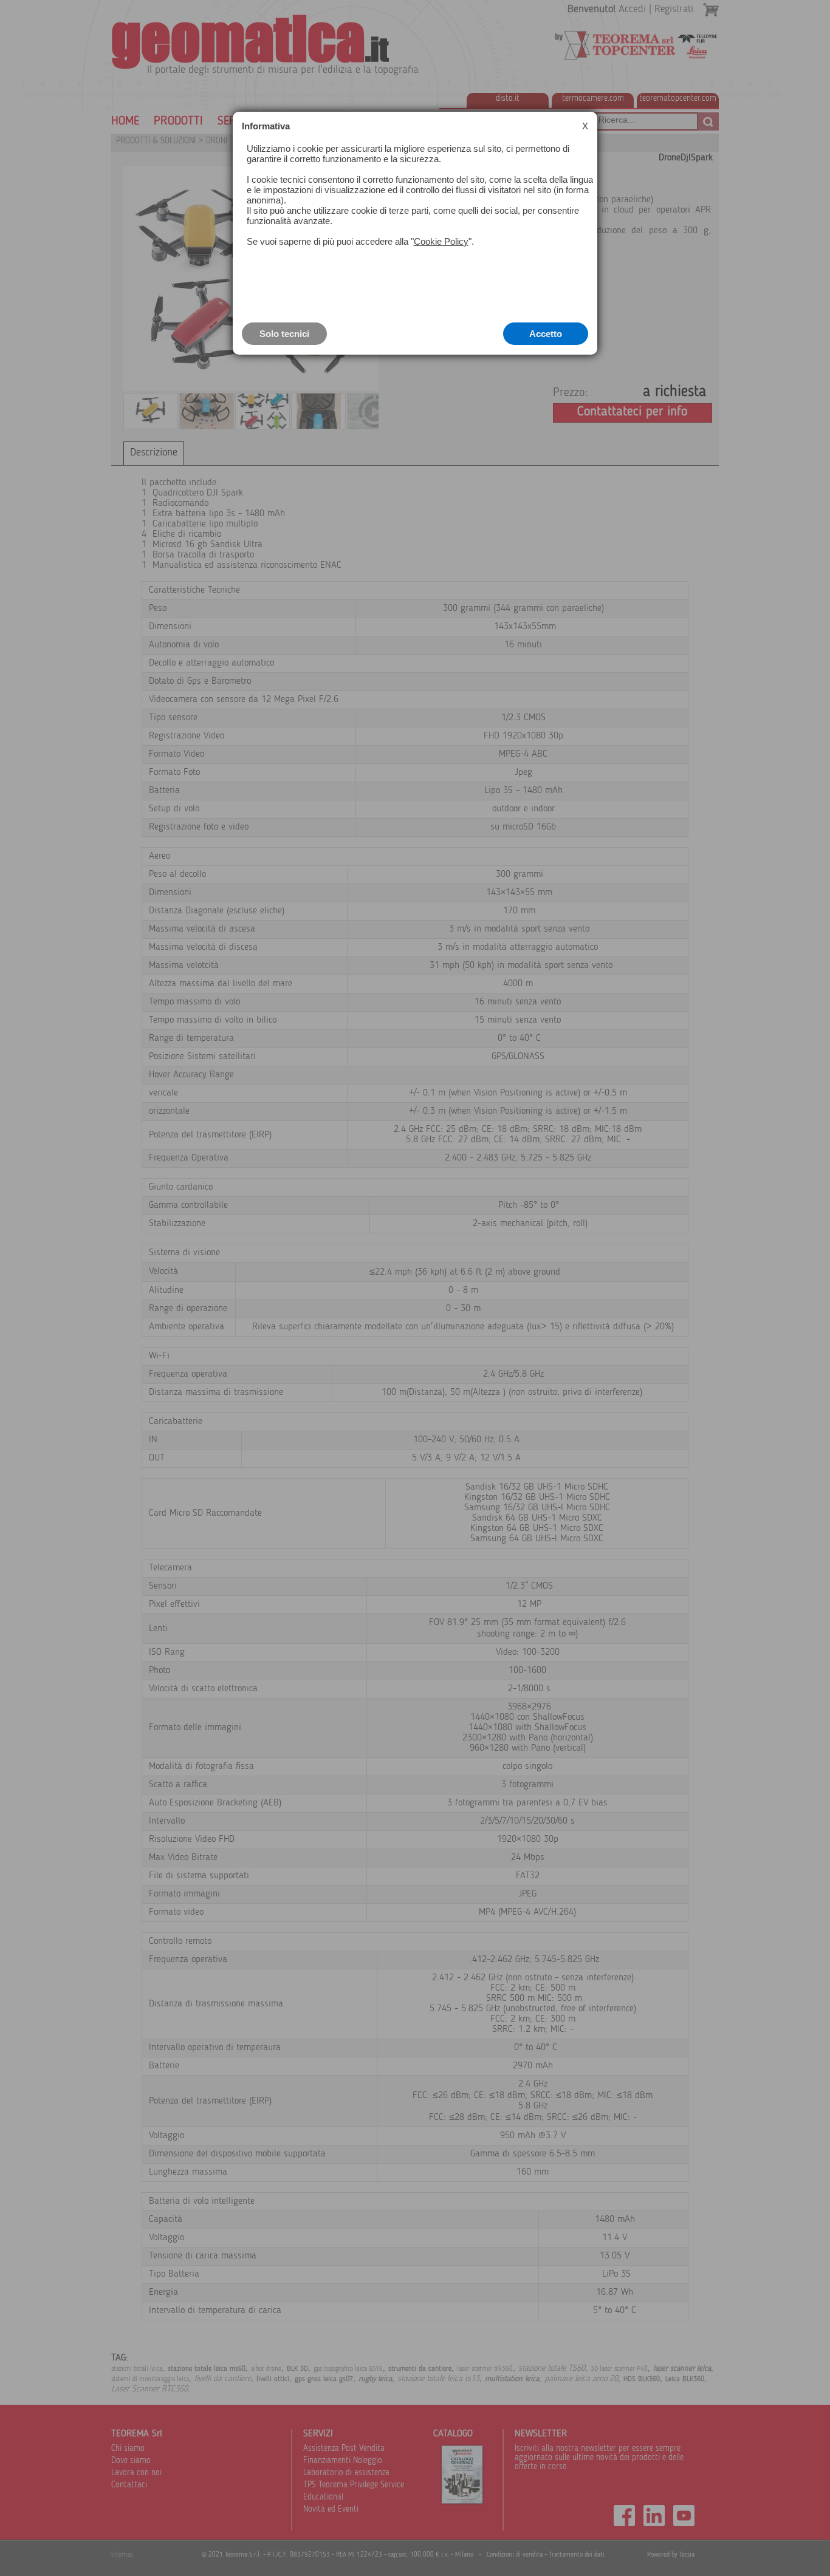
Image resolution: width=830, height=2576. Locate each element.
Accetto (546, 334)
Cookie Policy (441, 241)
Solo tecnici (284, 334)
